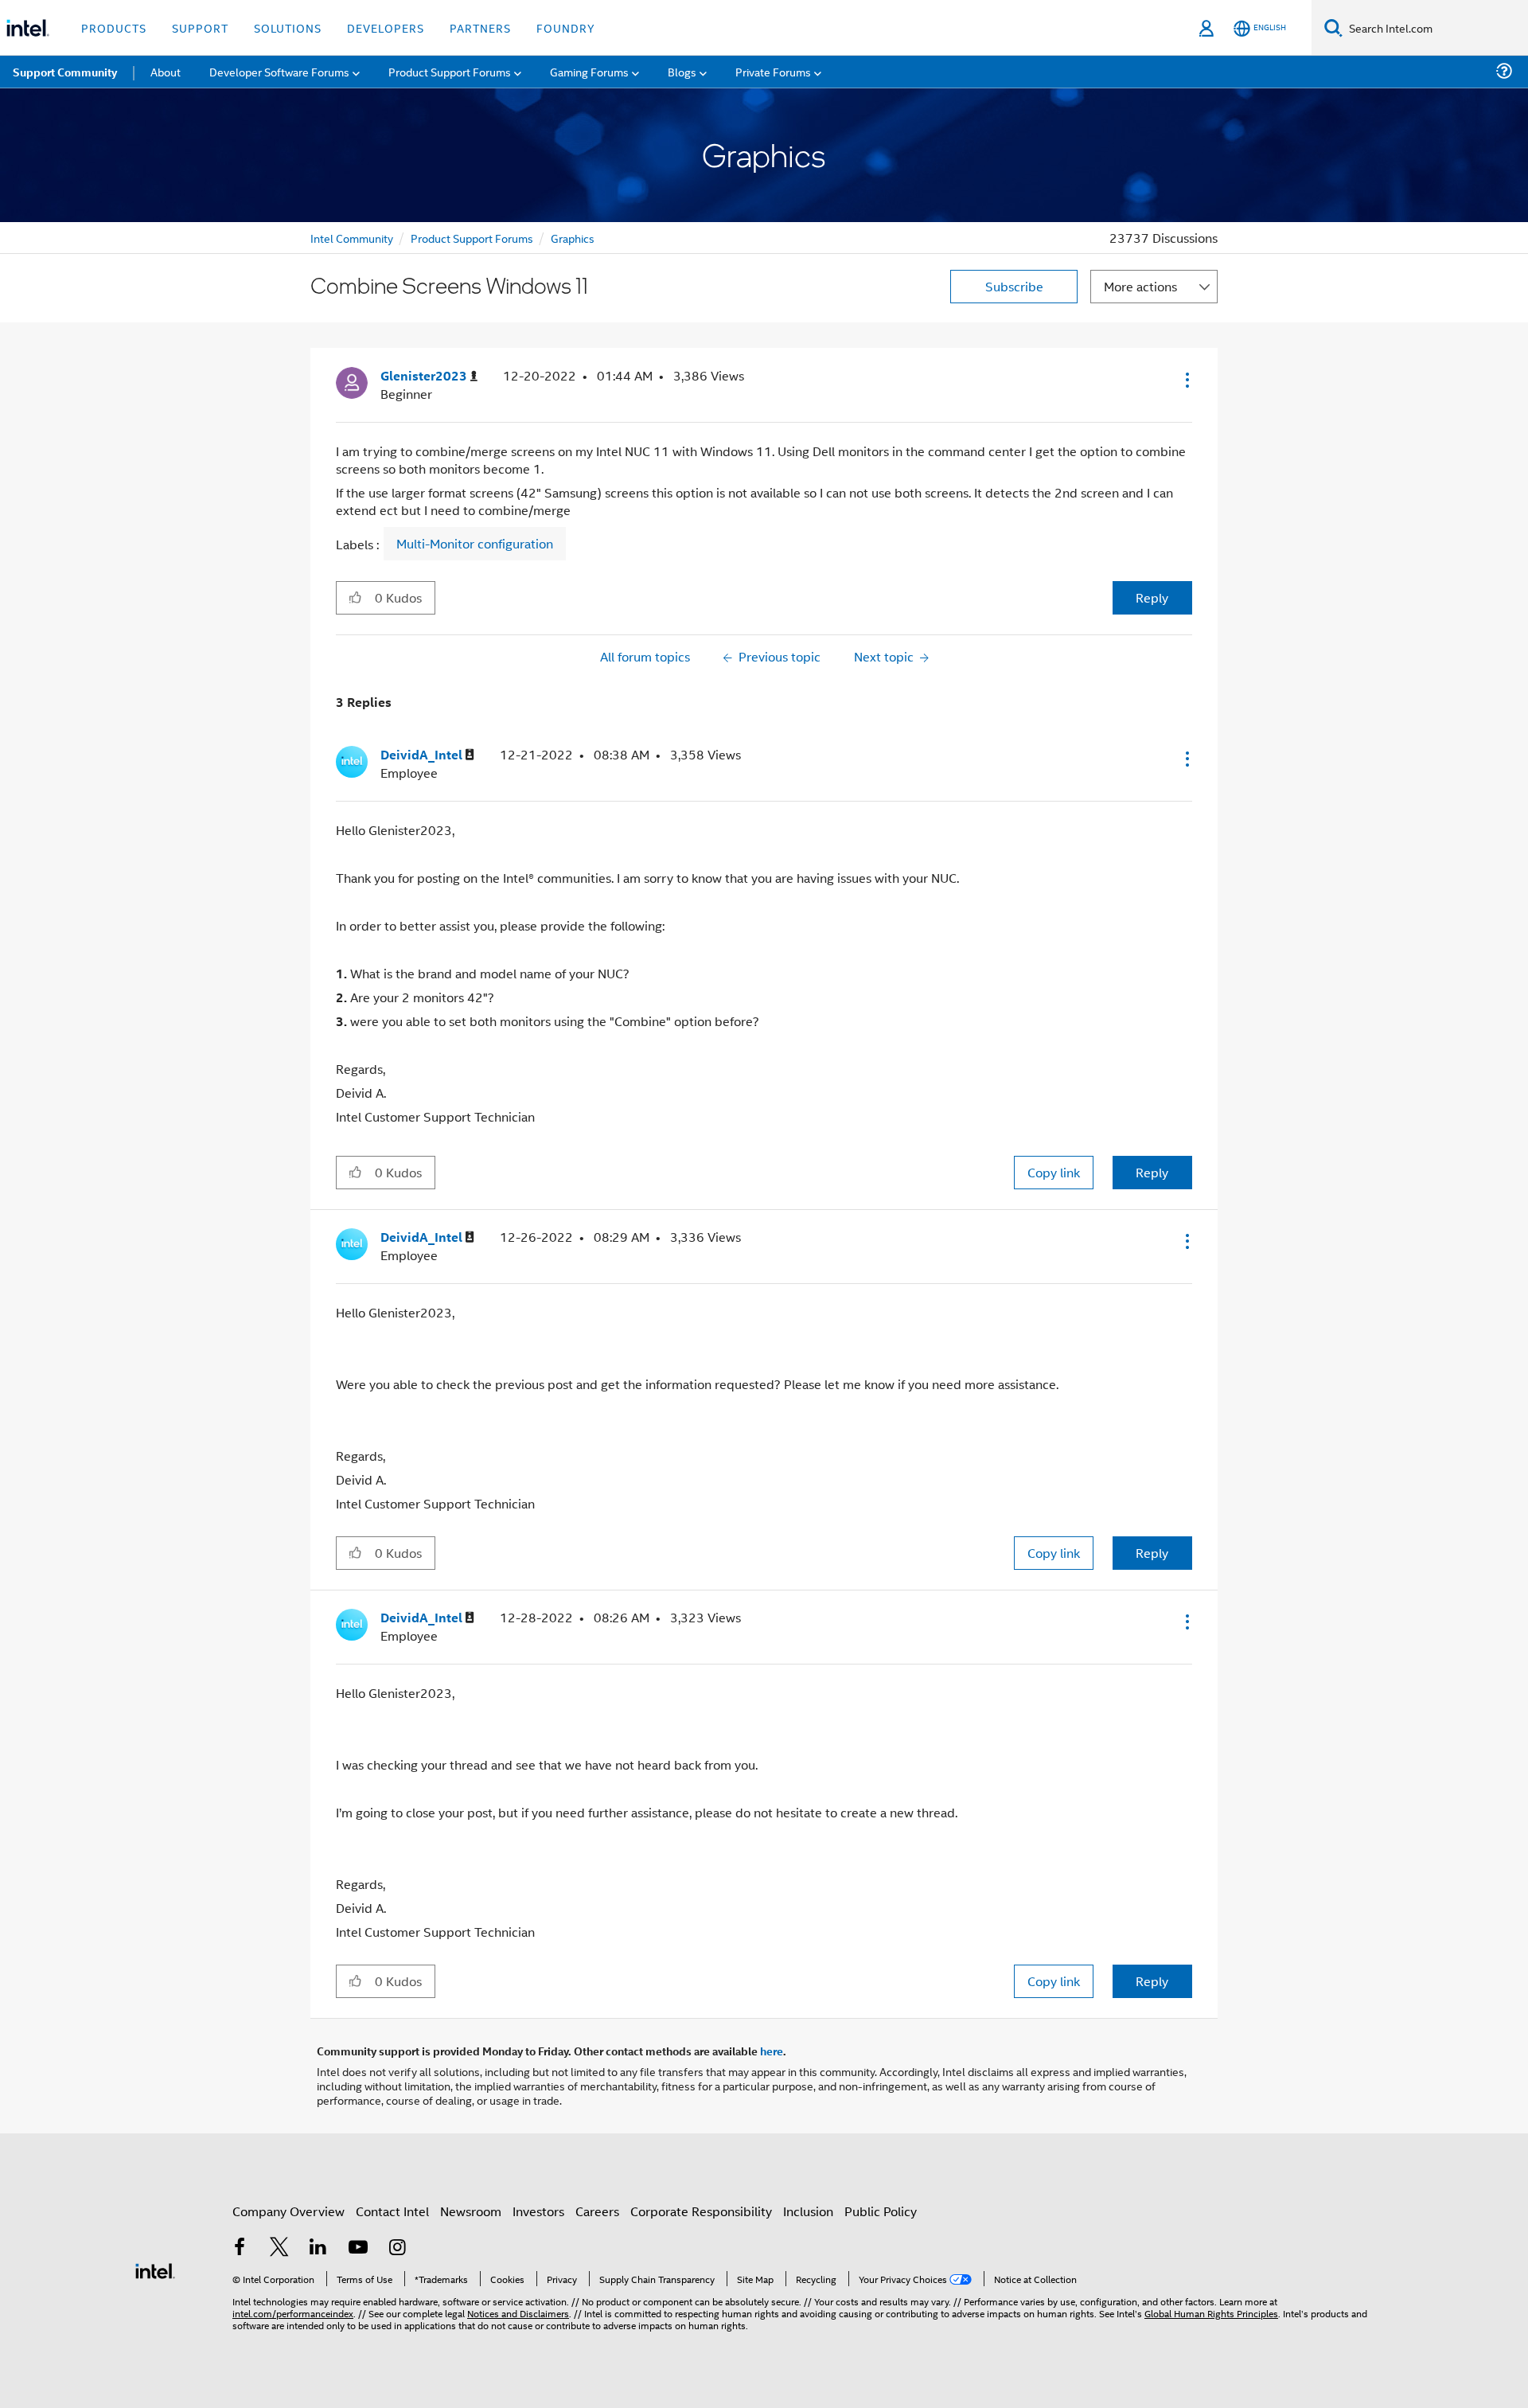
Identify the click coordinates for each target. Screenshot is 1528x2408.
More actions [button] (1140, 286)
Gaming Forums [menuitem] (589, 71)
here (772, 2051)
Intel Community (352, 238)
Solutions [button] (288, 27)
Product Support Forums (472, 238)
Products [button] (114, 27)
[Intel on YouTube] (358, 2248)
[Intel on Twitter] (279, 2248)
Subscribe (1014, 286)
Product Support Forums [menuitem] (450, 71)
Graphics (573, 238)
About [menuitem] (166, 71)
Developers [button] (386, 27)
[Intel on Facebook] (240, 2248)
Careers (597, 2211)
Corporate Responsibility (701, 2211)
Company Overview (288, 2211)
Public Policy (881, 2211)
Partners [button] (480, 27)
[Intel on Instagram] (397, 2248)
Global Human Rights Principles (1211, 2313)
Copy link (1054, 1172)
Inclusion (808, 2211)
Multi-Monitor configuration (475, 544)
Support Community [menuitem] (65, 72)
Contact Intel (392, 2211)
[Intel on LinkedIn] (318, 2248)
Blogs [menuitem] (682, 71)
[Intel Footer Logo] (155, 2269)
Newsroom (471, 2211)
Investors (538, 2211)
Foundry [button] (566, 27)
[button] (1186, 380)
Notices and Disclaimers (518, 2313)
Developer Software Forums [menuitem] (279, 71)
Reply (1152, 597)
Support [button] (200, 27)
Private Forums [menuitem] (773, 71)
